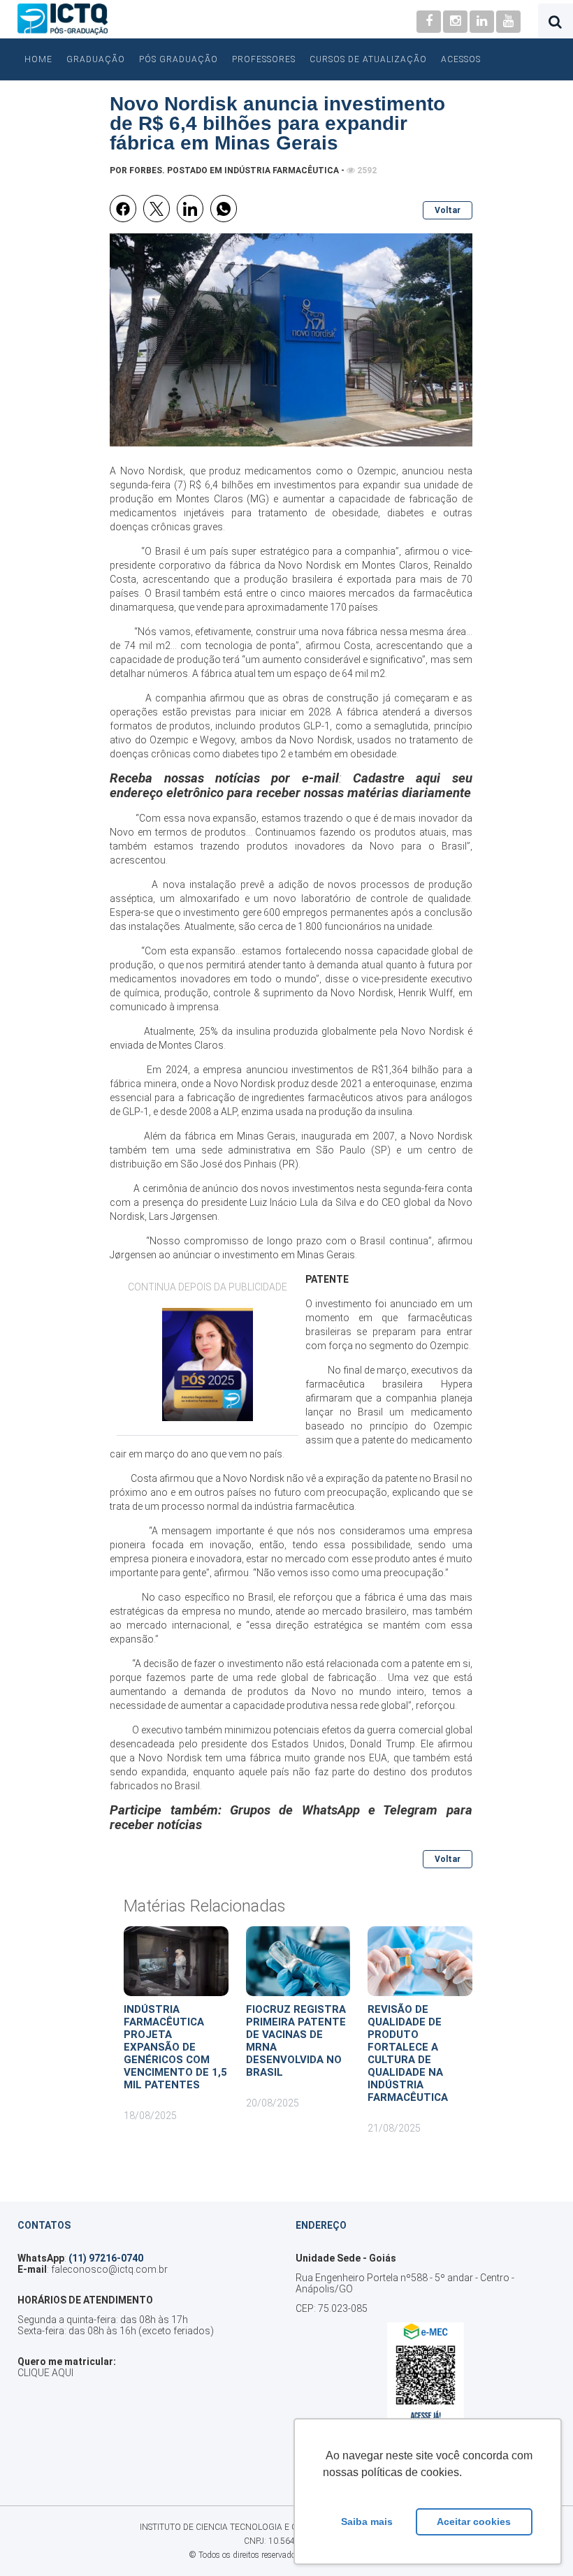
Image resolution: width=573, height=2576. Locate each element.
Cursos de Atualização (368, 59)
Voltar (448, 210)
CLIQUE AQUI (45, 2373)
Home (38, 59)
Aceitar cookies (474, 2522)
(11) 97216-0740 (106, 2258)
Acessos (461, 59)
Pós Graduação (179, 59)
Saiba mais (367, 2522)
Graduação (96, 59)
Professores (264, 59)
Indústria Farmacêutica (282, 170)
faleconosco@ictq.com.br (109, 2269)
